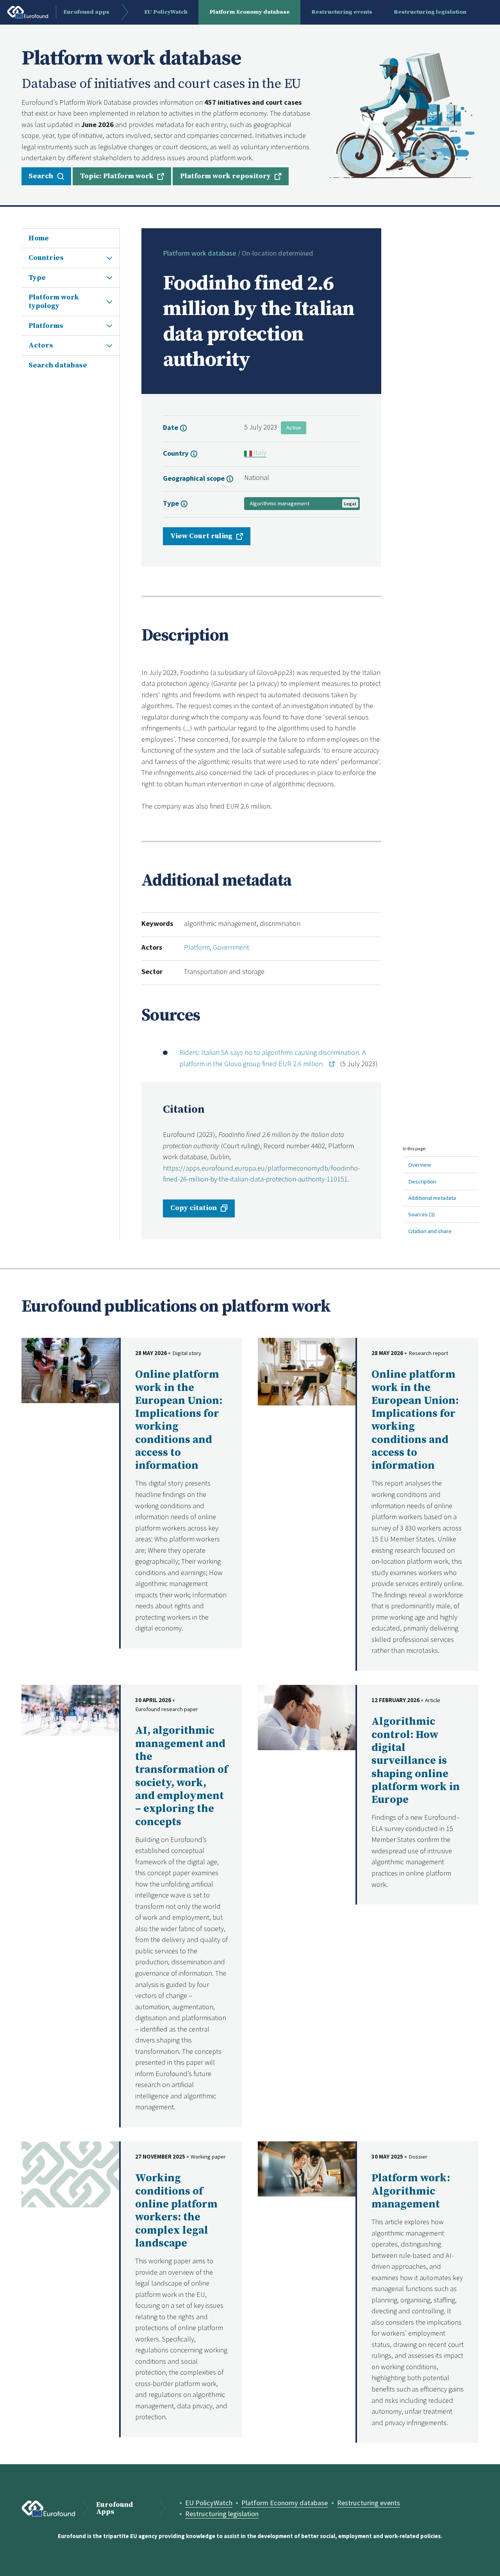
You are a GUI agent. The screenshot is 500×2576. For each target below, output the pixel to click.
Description (422, 1181)
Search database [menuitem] (58, 365)
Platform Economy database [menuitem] (250, 12)
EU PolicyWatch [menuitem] (166, 12)
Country (177, 453)
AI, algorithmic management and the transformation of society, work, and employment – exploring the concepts (181, 1776)
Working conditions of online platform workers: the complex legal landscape (176, 2211)
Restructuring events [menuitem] (342, 12)
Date (171, 427)
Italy (259, 452)
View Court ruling (201, 536)
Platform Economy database (285, 2503)
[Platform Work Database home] (402, 115)
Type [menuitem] (37, 278)
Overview (420, 1164)
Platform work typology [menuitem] (54, 302)
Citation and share (430, 1231)
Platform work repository (225, 176)
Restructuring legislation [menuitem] (430, 12)
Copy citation (194, 1208)
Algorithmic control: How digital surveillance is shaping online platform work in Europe (416, 1761)
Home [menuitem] (39, 238)
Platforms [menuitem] (46, 326)
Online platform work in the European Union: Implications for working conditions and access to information (179, 1420)
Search (41, 176)
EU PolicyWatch (209, 2503)
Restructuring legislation (222, 2514)
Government (231, 947)
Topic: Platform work (117, 176)
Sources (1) (421, 1214)
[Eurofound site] (48, 2509)
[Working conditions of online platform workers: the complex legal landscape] (70, 2174)
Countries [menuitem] (46, 258)
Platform (197, 947)
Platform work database (199, 253)
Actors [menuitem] (41, 345)
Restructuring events (369, 2503)
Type (172, 503)
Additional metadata (432, 1198)
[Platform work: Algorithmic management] (307, 2168)
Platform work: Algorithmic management (411, 2191)
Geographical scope (195, 478)
